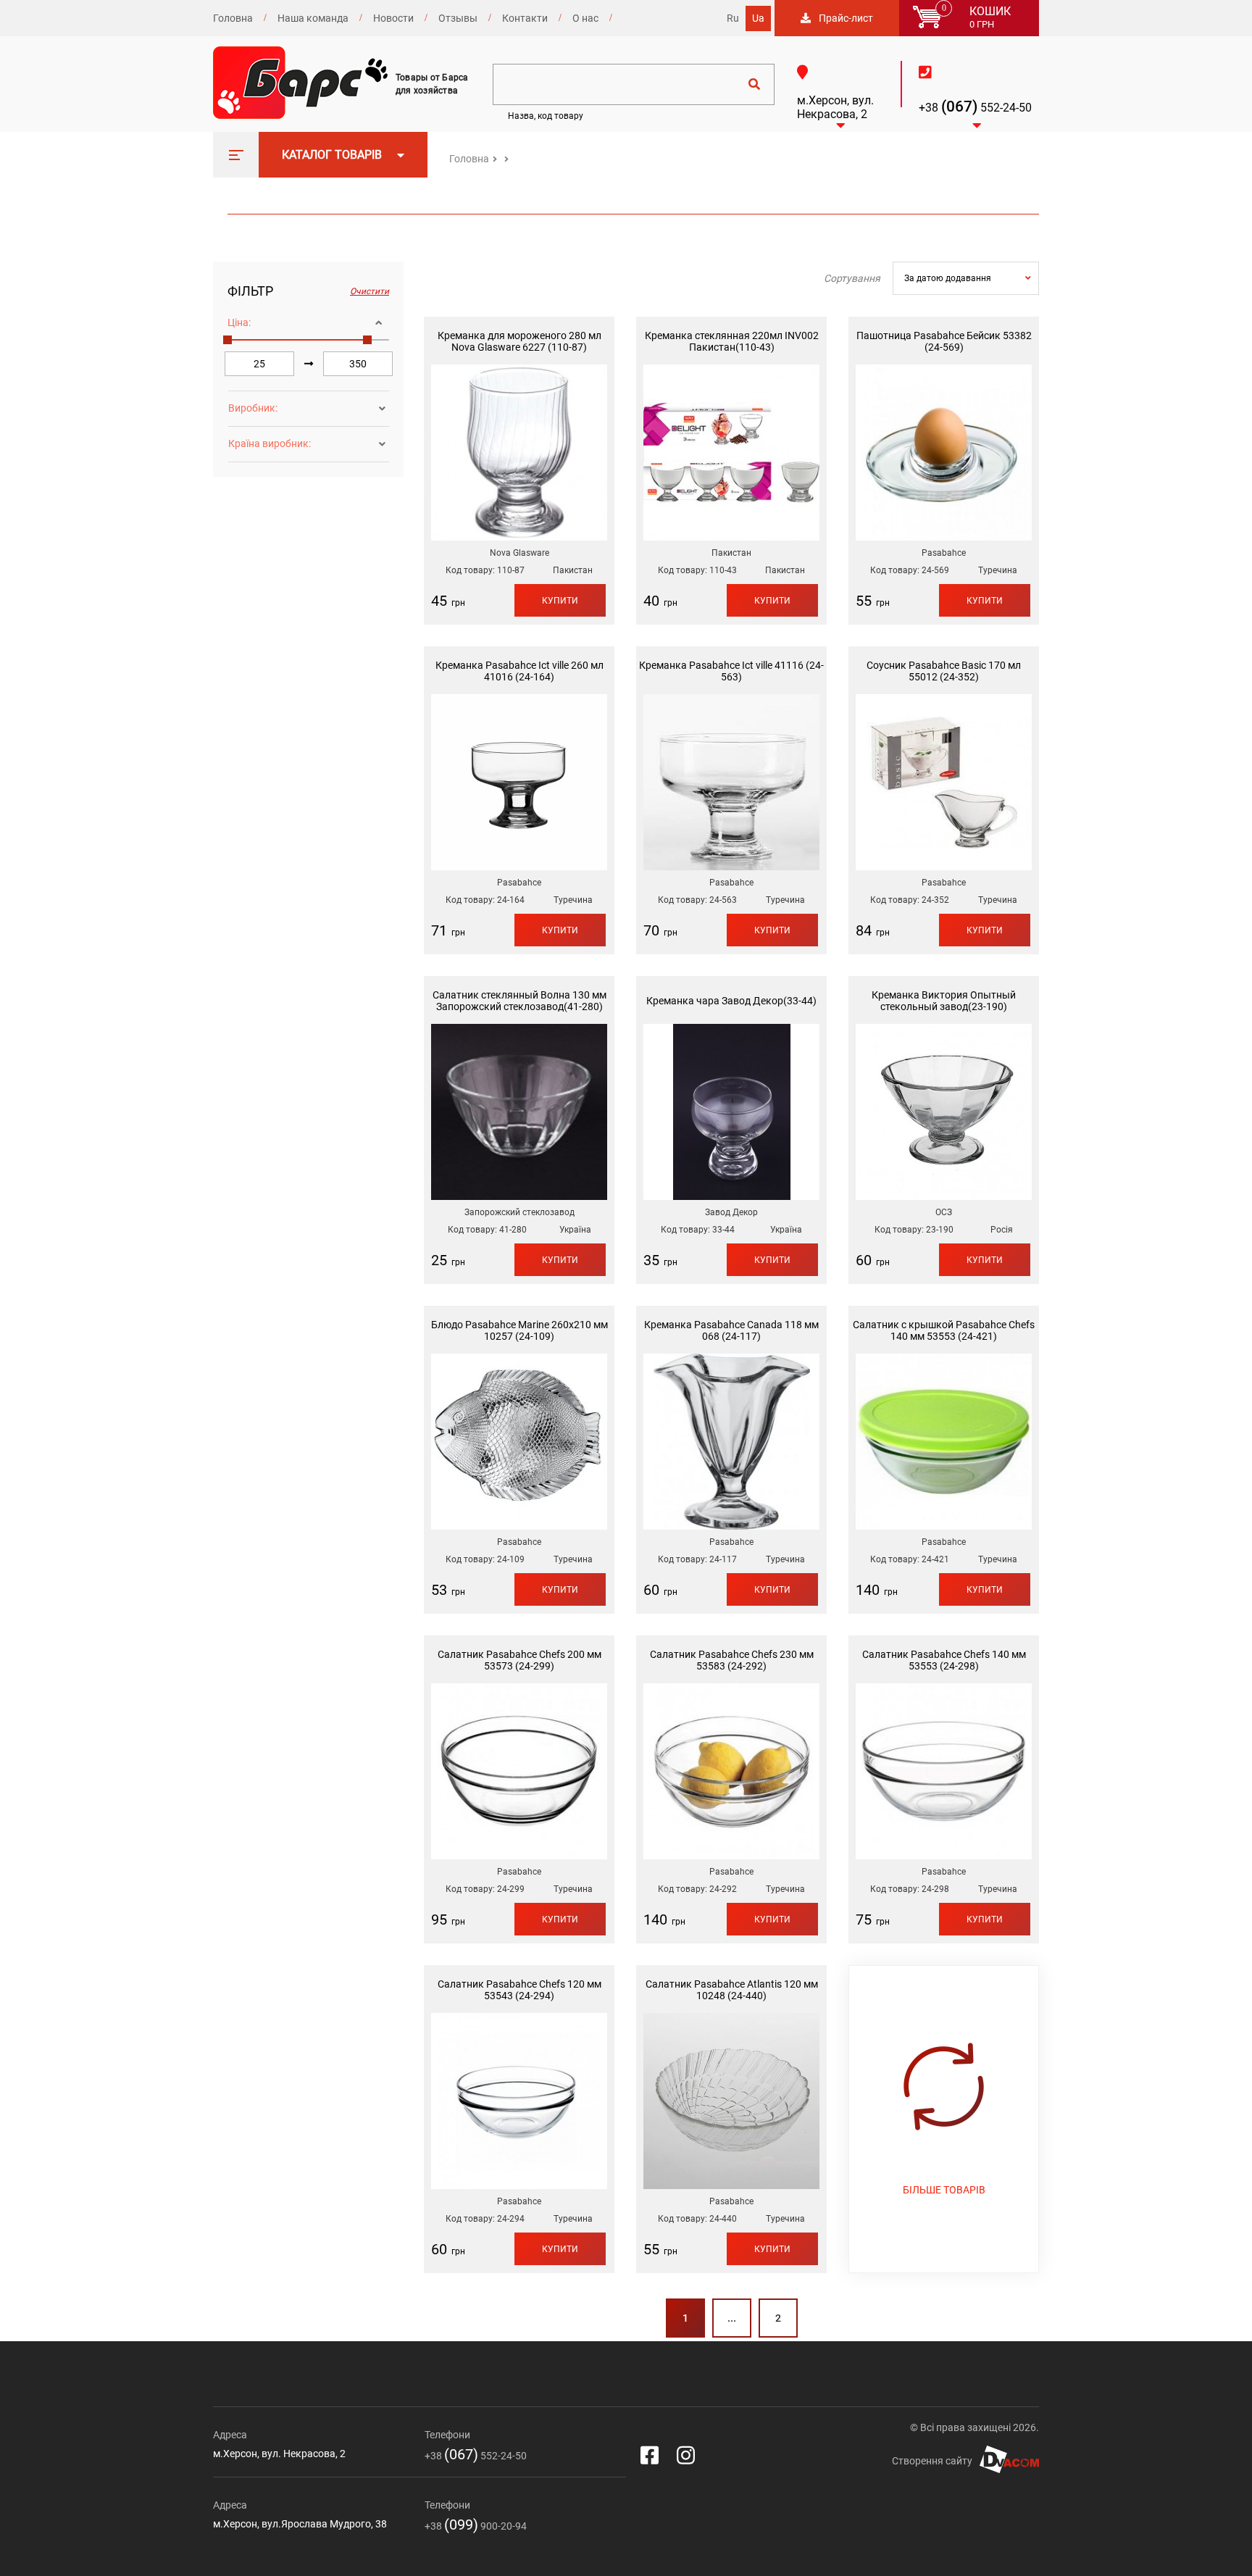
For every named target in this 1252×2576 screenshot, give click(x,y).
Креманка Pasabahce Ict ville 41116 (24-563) (731, 671)
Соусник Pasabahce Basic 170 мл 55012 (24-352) (944, 671)
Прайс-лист (846, 18)
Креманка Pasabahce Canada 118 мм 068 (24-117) (731, 1330)
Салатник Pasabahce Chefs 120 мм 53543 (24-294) (519, 1990)
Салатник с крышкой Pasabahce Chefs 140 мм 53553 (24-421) (944, 1330)
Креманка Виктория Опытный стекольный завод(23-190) (944, 1001)
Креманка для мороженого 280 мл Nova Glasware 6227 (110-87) (519, 341)
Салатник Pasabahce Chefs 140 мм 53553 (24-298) (944, 1660)
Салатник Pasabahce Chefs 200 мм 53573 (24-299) (519, 1660)
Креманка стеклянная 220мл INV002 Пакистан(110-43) (732, 341)
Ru (733, 18)
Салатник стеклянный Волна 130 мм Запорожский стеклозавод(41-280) (519, 1001)
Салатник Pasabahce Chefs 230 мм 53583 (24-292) (732, 1660)
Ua (758, 18)
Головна (233, 18)
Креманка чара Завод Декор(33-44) (731, 1001)
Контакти (525, 18)
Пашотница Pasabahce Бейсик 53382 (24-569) (944, 341)
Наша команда (313, 18)
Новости (393, 18)
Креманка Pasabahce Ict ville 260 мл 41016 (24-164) (519, 671)
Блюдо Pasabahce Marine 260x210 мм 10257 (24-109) (519, 1330)
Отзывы (458, 18)
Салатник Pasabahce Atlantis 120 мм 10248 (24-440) (732, 1990)
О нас (585, 18)
